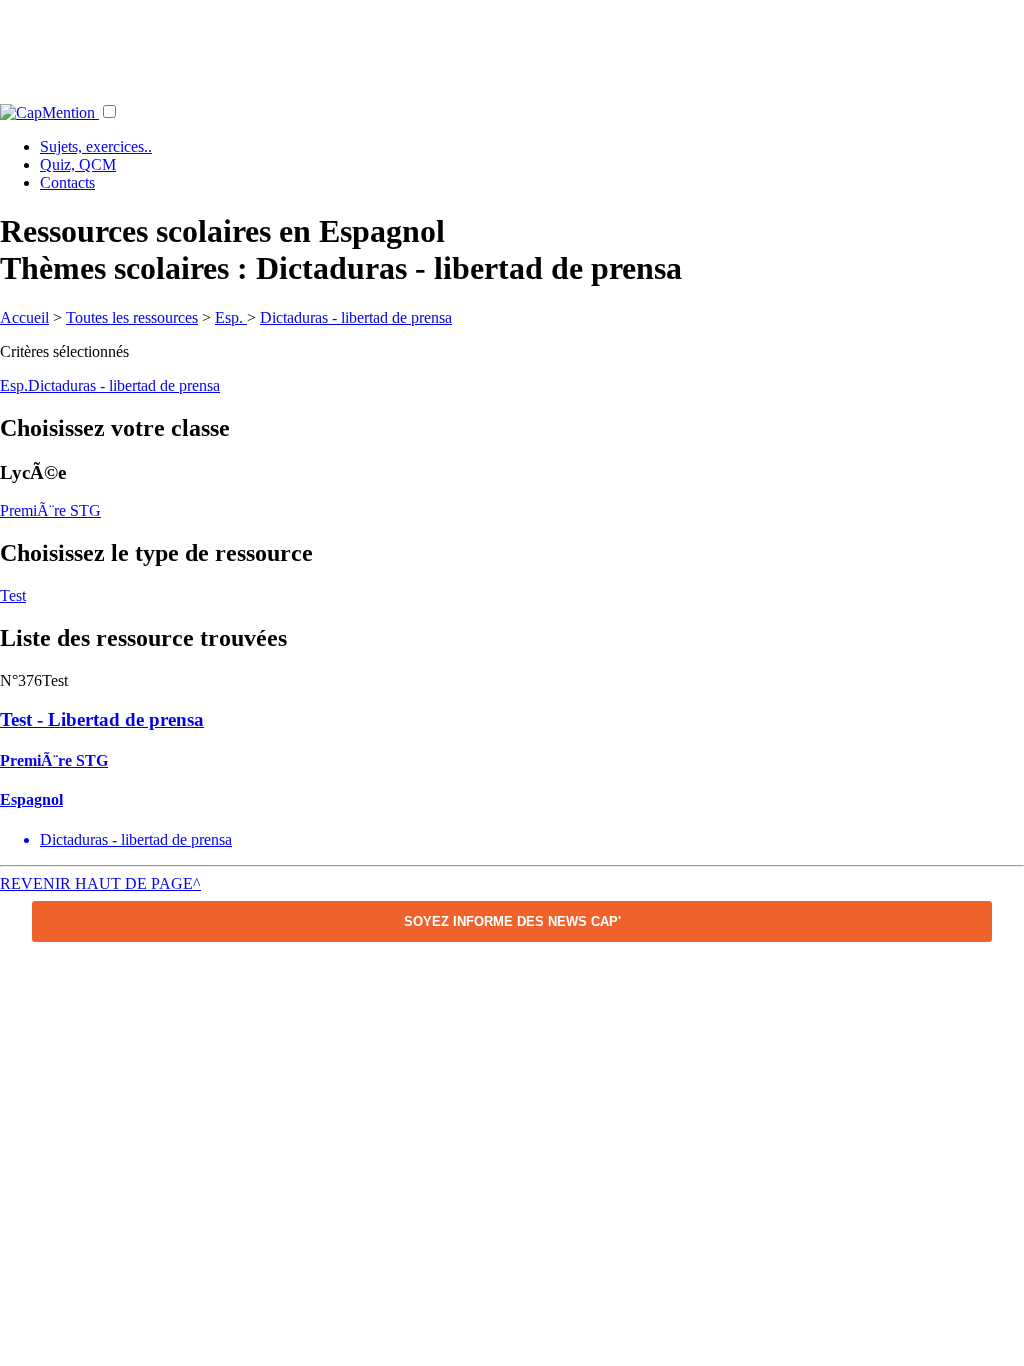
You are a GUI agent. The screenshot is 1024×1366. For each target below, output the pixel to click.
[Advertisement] (512, 45)
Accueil (24, 317)
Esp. (231, 317)
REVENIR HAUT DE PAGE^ (100, 883)
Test (13, 595)
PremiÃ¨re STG (50, 510)
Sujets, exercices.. (96, 146)
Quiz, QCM (78, 164)
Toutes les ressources (132, 317)
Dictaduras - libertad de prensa (356, 317)
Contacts (67, 182)
